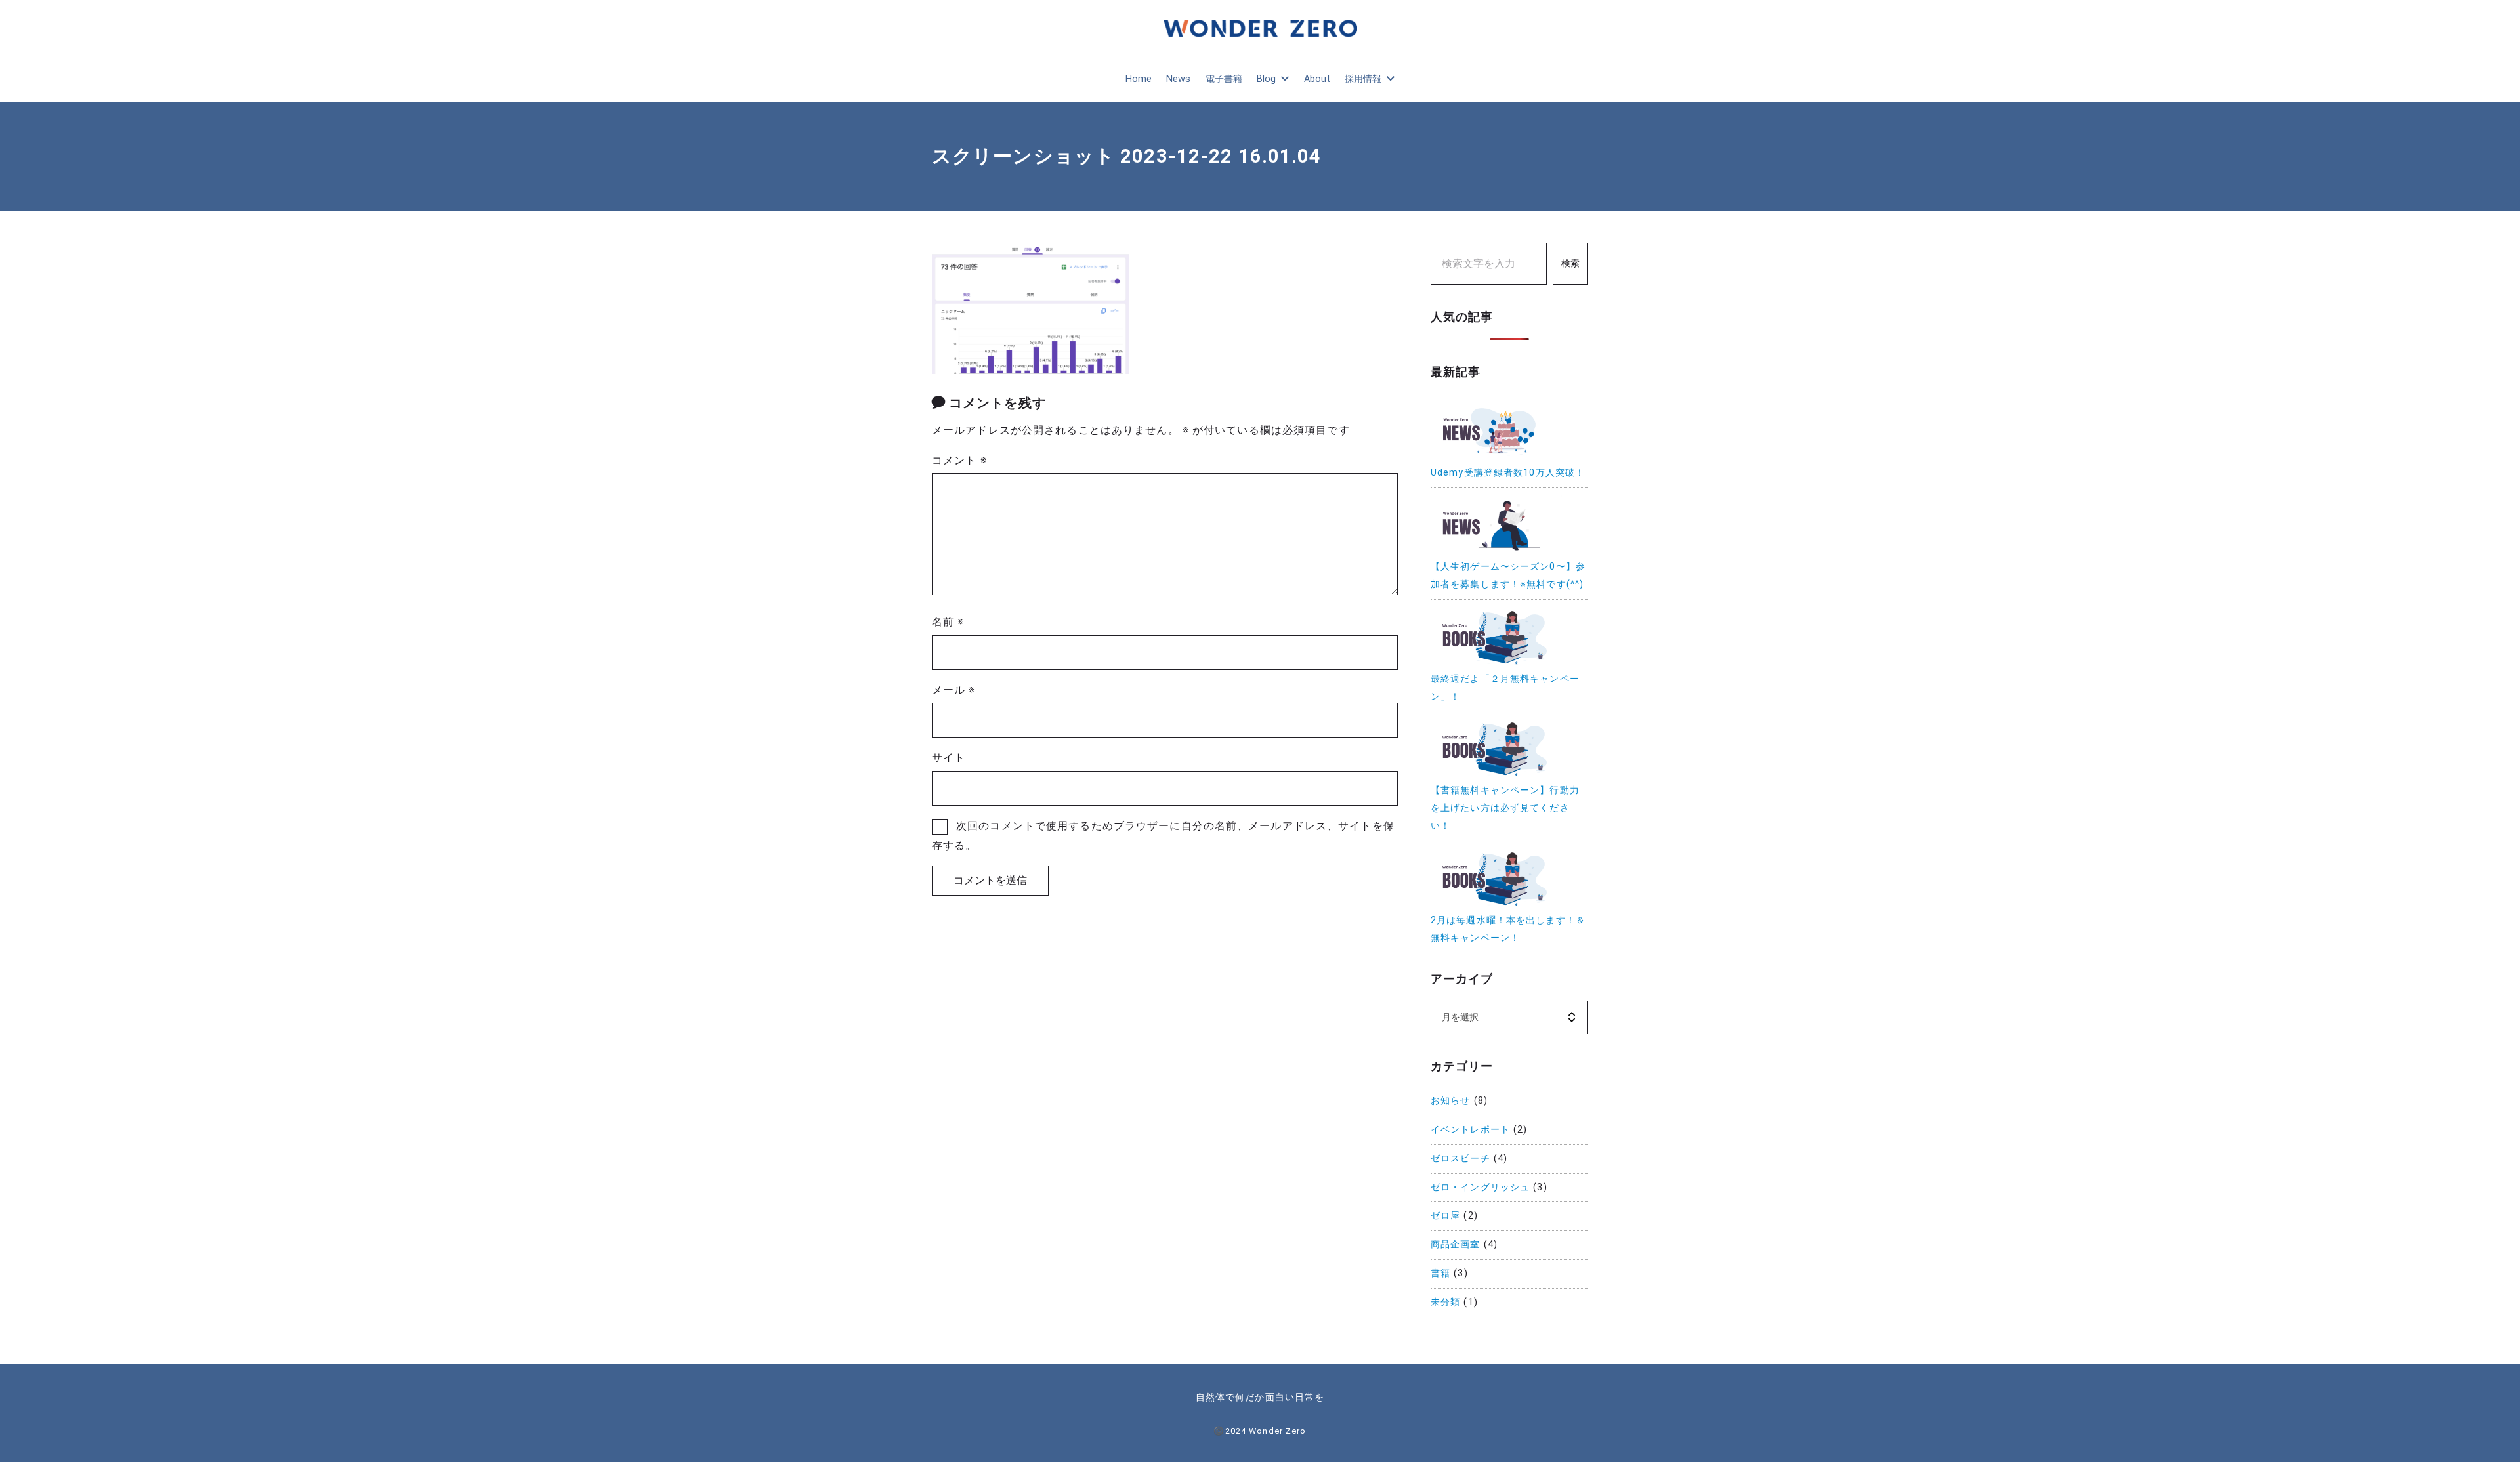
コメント (959, 460)
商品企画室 (1456, 1244)
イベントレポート (1470, 1130)
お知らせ (1450, 1101)
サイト (949, 758)
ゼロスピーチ (1460, 1159)
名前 (948, 622)
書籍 (1440, 1273)
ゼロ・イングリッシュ (1480, 1187)
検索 (1570, 263)
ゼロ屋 (1445, 1216)
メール (954, 690)
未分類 (1445, 1302)
